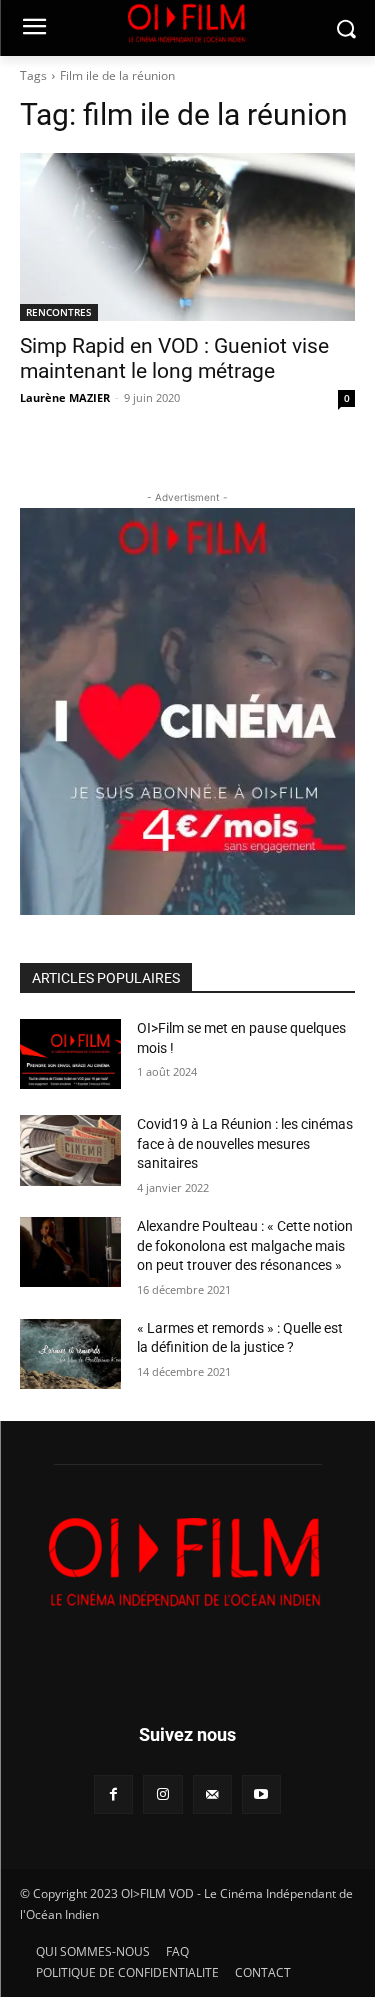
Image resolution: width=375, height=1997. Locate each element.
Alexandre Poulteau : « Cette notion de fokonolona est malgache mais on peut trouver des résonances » (245, 1245)
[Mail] (212, 1794)
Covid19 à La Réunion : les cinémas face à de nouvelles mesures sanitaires (245, 1143)
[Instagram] (162, 1794)
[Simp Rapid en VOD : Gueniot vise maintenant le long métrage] (187, 237)
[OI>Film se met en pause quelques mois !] (70, 1054)
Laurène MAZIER (65, 397)
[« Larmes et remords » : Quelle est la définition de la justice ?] (70, 1354)
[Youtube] (261, 1794)
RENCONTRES (59, 312)
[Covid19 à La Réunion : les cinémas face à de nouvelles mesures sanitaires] (70, 1150)
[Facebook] (113, 1794)
